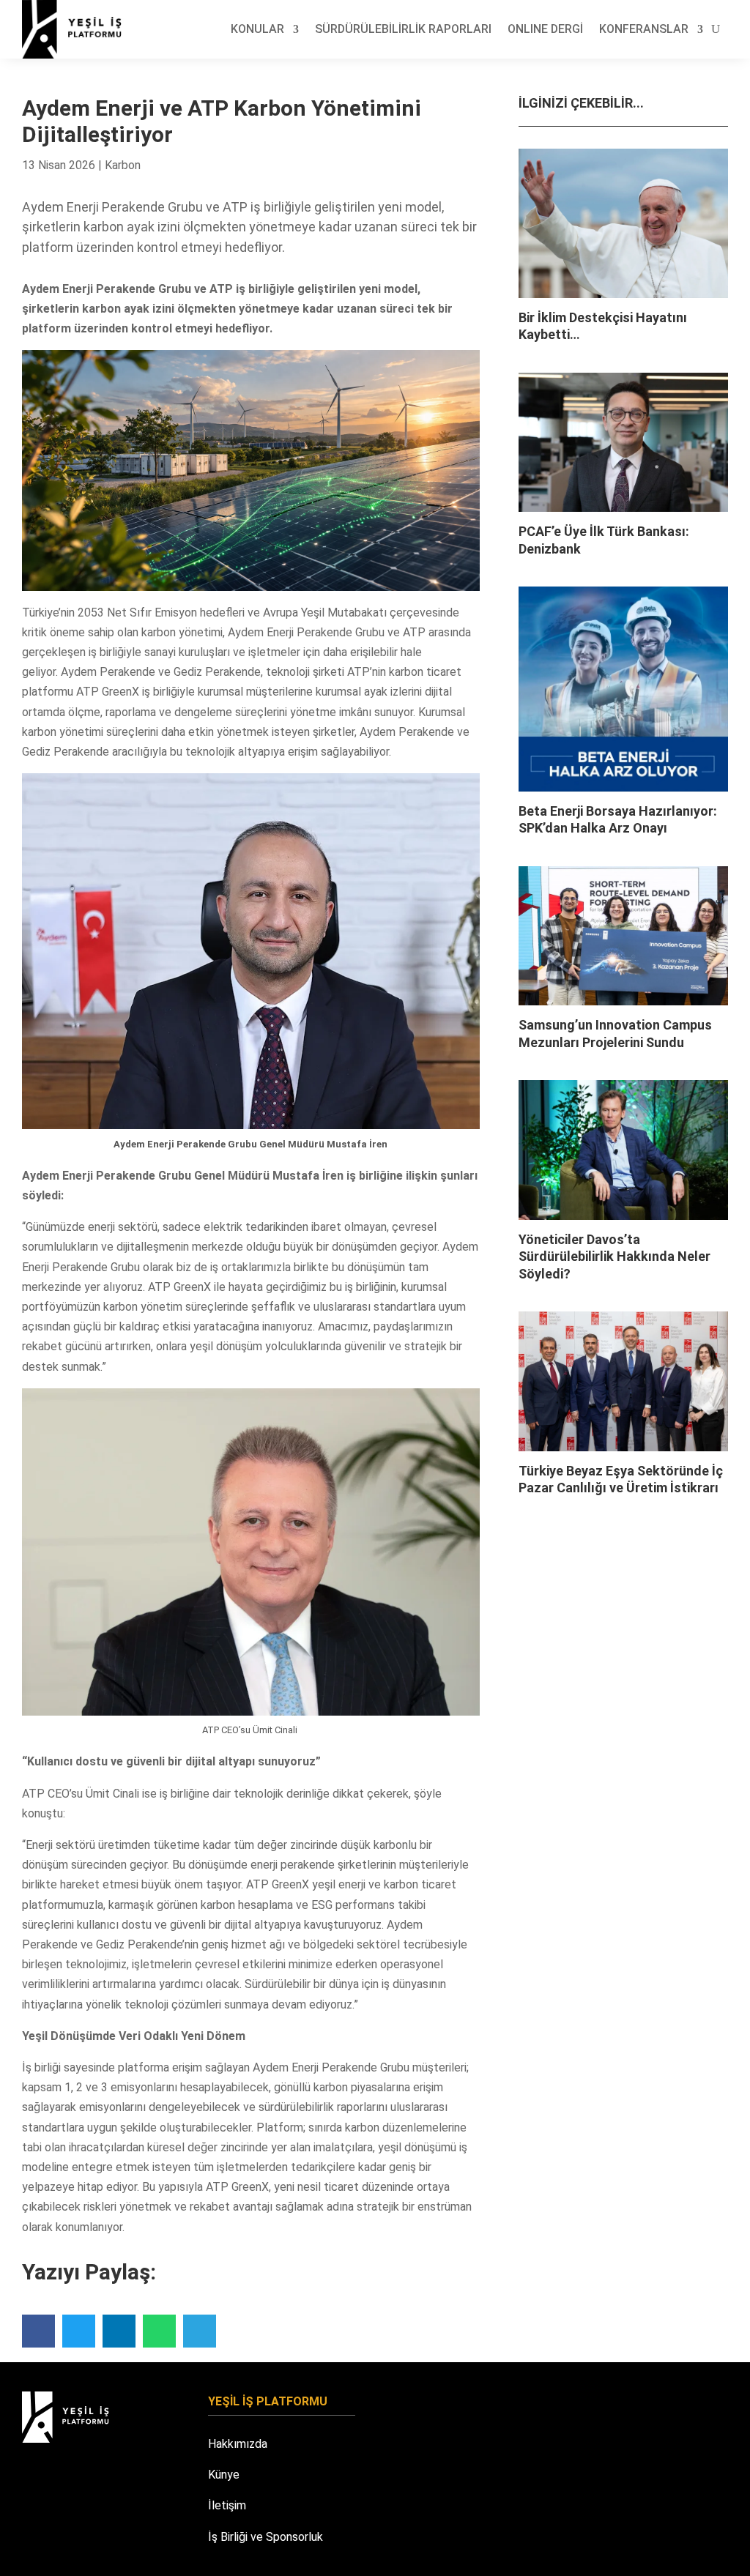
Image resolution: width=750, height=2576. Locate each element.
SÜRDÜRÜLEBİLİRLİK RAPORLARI (403, 29)
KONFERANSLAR (644, 29)
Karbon (123, 165)
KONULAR (257, 29)
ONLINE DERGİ (545, 29)
